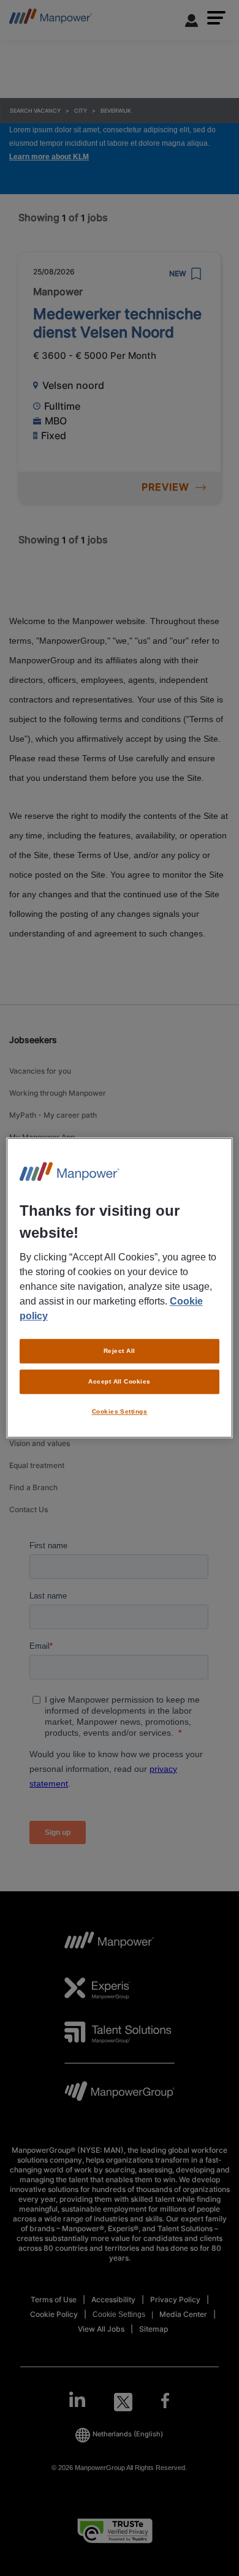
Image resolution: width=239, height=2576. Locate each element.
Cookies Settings (120, 1411)
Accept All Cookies (120, 1381)
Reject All (120, 1351)
